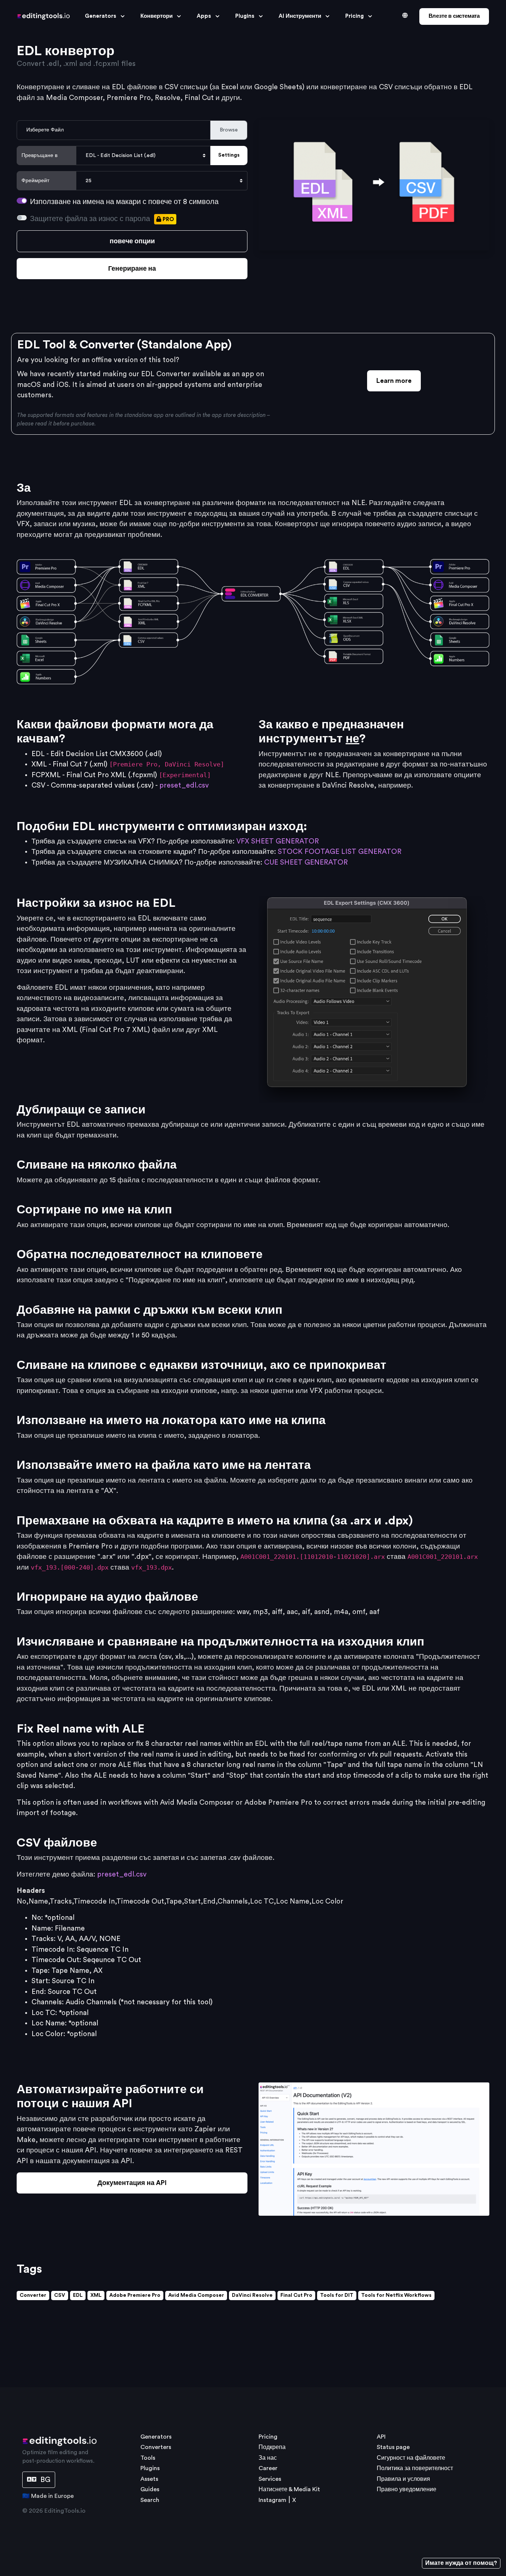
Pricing (268, 2437)
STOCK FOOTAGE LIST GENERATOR (340, 852)
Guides (150, 2489)
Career (268, 2468)
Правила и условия (403, 2479)
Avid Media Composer (196, 2295)
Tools (148, 2458)
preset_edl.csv (184, 786)
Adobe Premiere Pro (135, 2295)
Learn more (394, 381)
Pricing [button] (354, 16)
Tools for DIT (337, 2295)
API (381, 2437)
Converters (156, 2447)
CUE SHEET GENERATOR (306, 863)
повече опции (132, 241)
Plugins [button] (245, 16)
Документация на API (132, 2183)
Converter (33, 2295)
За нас (268, 2458)
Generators (156, 2437)
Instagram (272, 2500)
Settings (229, 155)
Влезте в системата (454, 16)
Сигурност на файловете (411, 2458)
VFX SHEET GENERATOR (278, 841)
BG (44, 2480)
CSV (60, 2295)
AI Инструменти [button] (300, 16)
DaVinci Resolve (252, 2295)
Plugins (150, 2468)
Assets (149, 2479)
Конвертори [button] (157, 16)
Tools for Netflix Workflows (396, 2295)
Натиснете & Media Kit (289, 2489)
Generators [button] (101, 16)
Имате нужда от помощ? (461, 2563)
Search (150, 2500)
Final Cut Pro (296, 2295)
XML (96, 2295)
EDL (78, 2295)
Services (270, 2479)
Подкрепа (272, 2447)
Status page (393, 2447)
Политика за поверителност (415, 2468)
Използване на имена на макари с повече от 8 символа (124, 202)
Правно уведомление (407, 2489)
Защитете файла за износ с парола (102, 219)
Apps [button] (204, 16)
